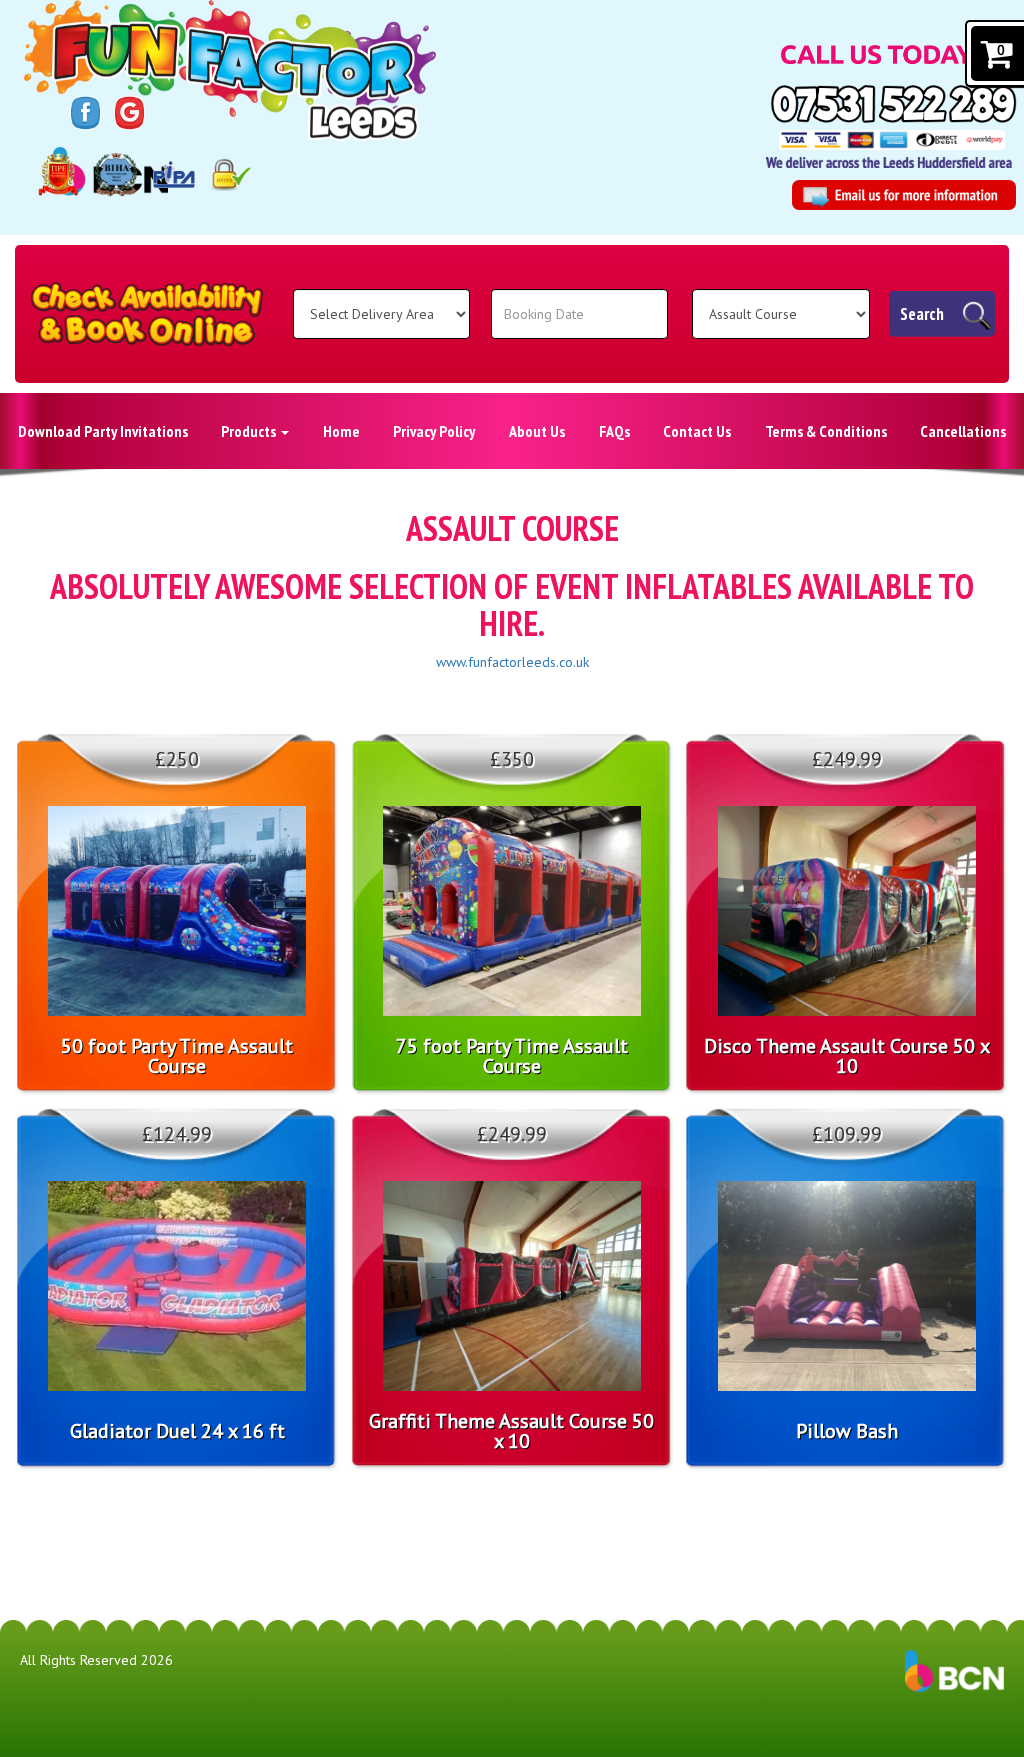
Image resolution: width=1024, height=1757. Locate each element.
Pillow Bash (847, 1431)
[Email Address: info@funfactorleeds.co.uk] (904, 195)
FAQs (614, 431)
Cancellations (963, 431)
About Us (537, 431)
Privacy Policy (434, 431)
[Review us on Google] (130, 112)
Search (922, 314)
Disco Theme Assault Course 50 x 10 (847, 1056)
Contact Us (697, 431)
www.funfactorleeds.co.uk (512, 662)
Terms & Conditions (826, 431)
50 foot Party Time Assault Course (177, 1056)
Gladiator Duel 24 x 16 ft (177, 1431)
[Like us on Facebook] (86, 112)
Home (341, 431)
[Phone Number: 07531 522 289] (893, 104)
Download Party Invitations (103, 431)
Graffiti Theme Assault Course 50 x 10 (511, 1431)
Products (250, 431)
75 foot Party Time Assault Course (512, 1056)
